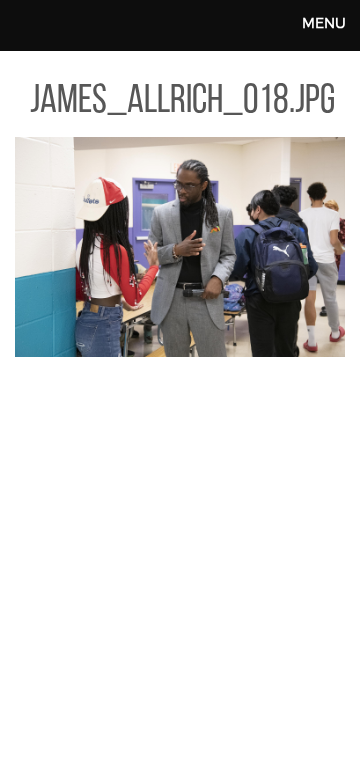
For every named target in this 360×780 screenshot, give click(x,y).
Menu (324, 22)
